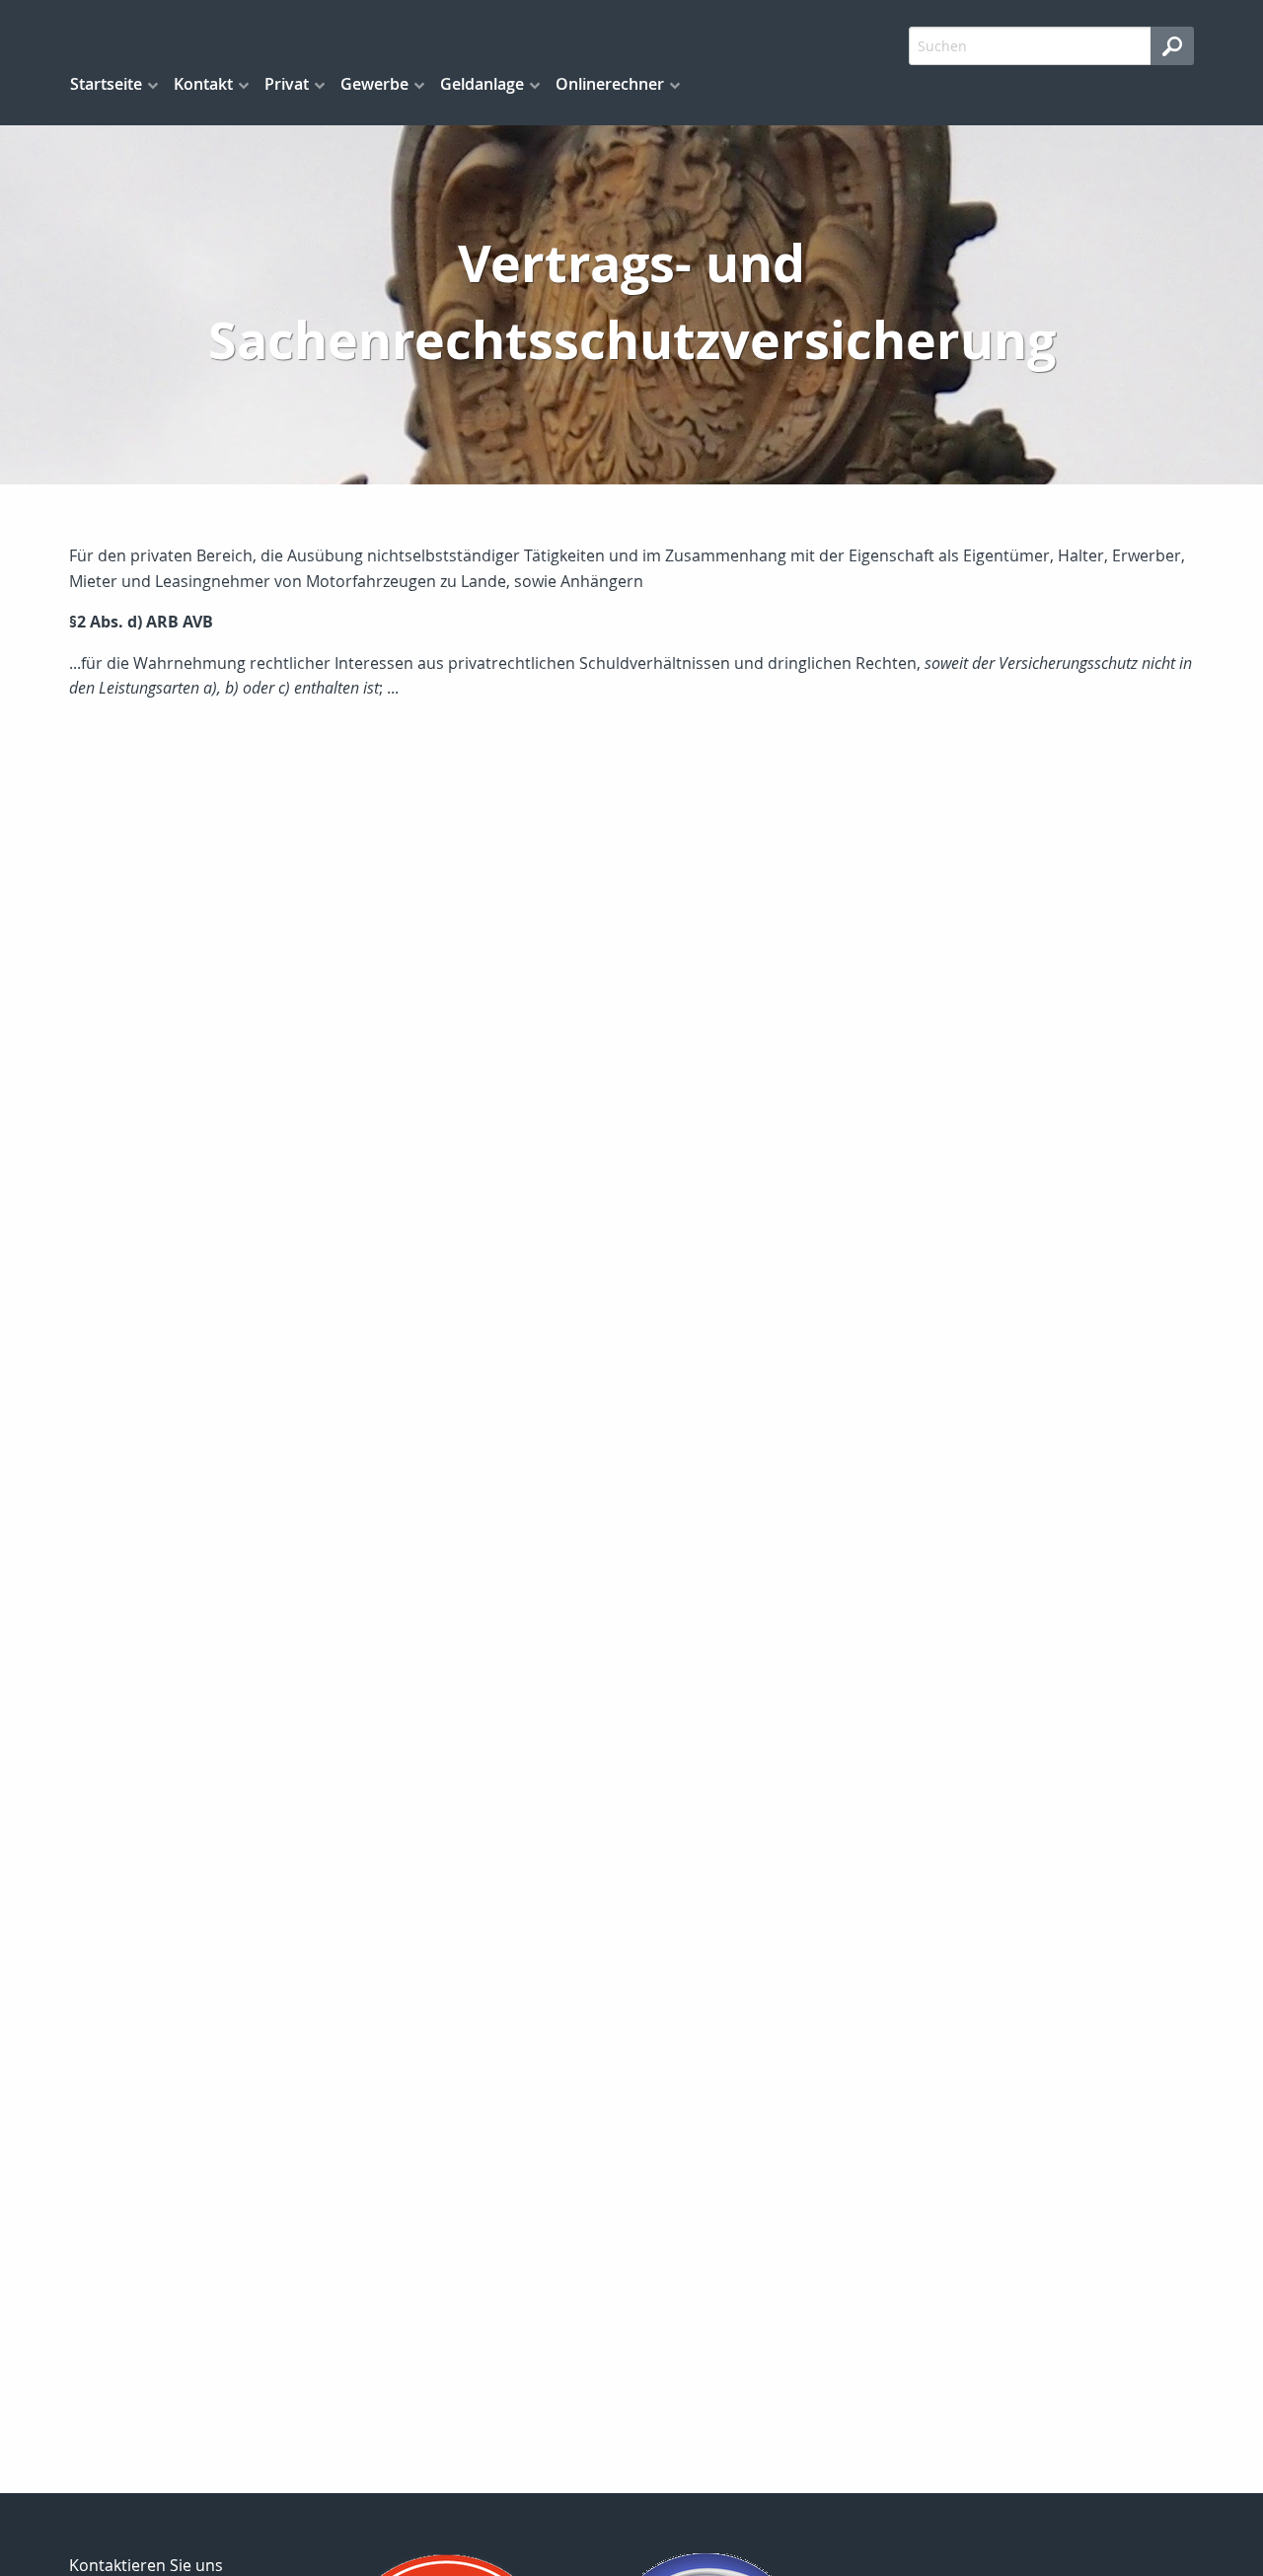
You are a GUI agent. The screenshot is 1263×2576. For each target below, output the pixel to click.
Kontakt (203, 84)
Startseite (106, 84)
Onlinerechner (610, 84)
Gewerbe (374, 84)
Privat (287, 84)
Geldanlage (482, 84)
